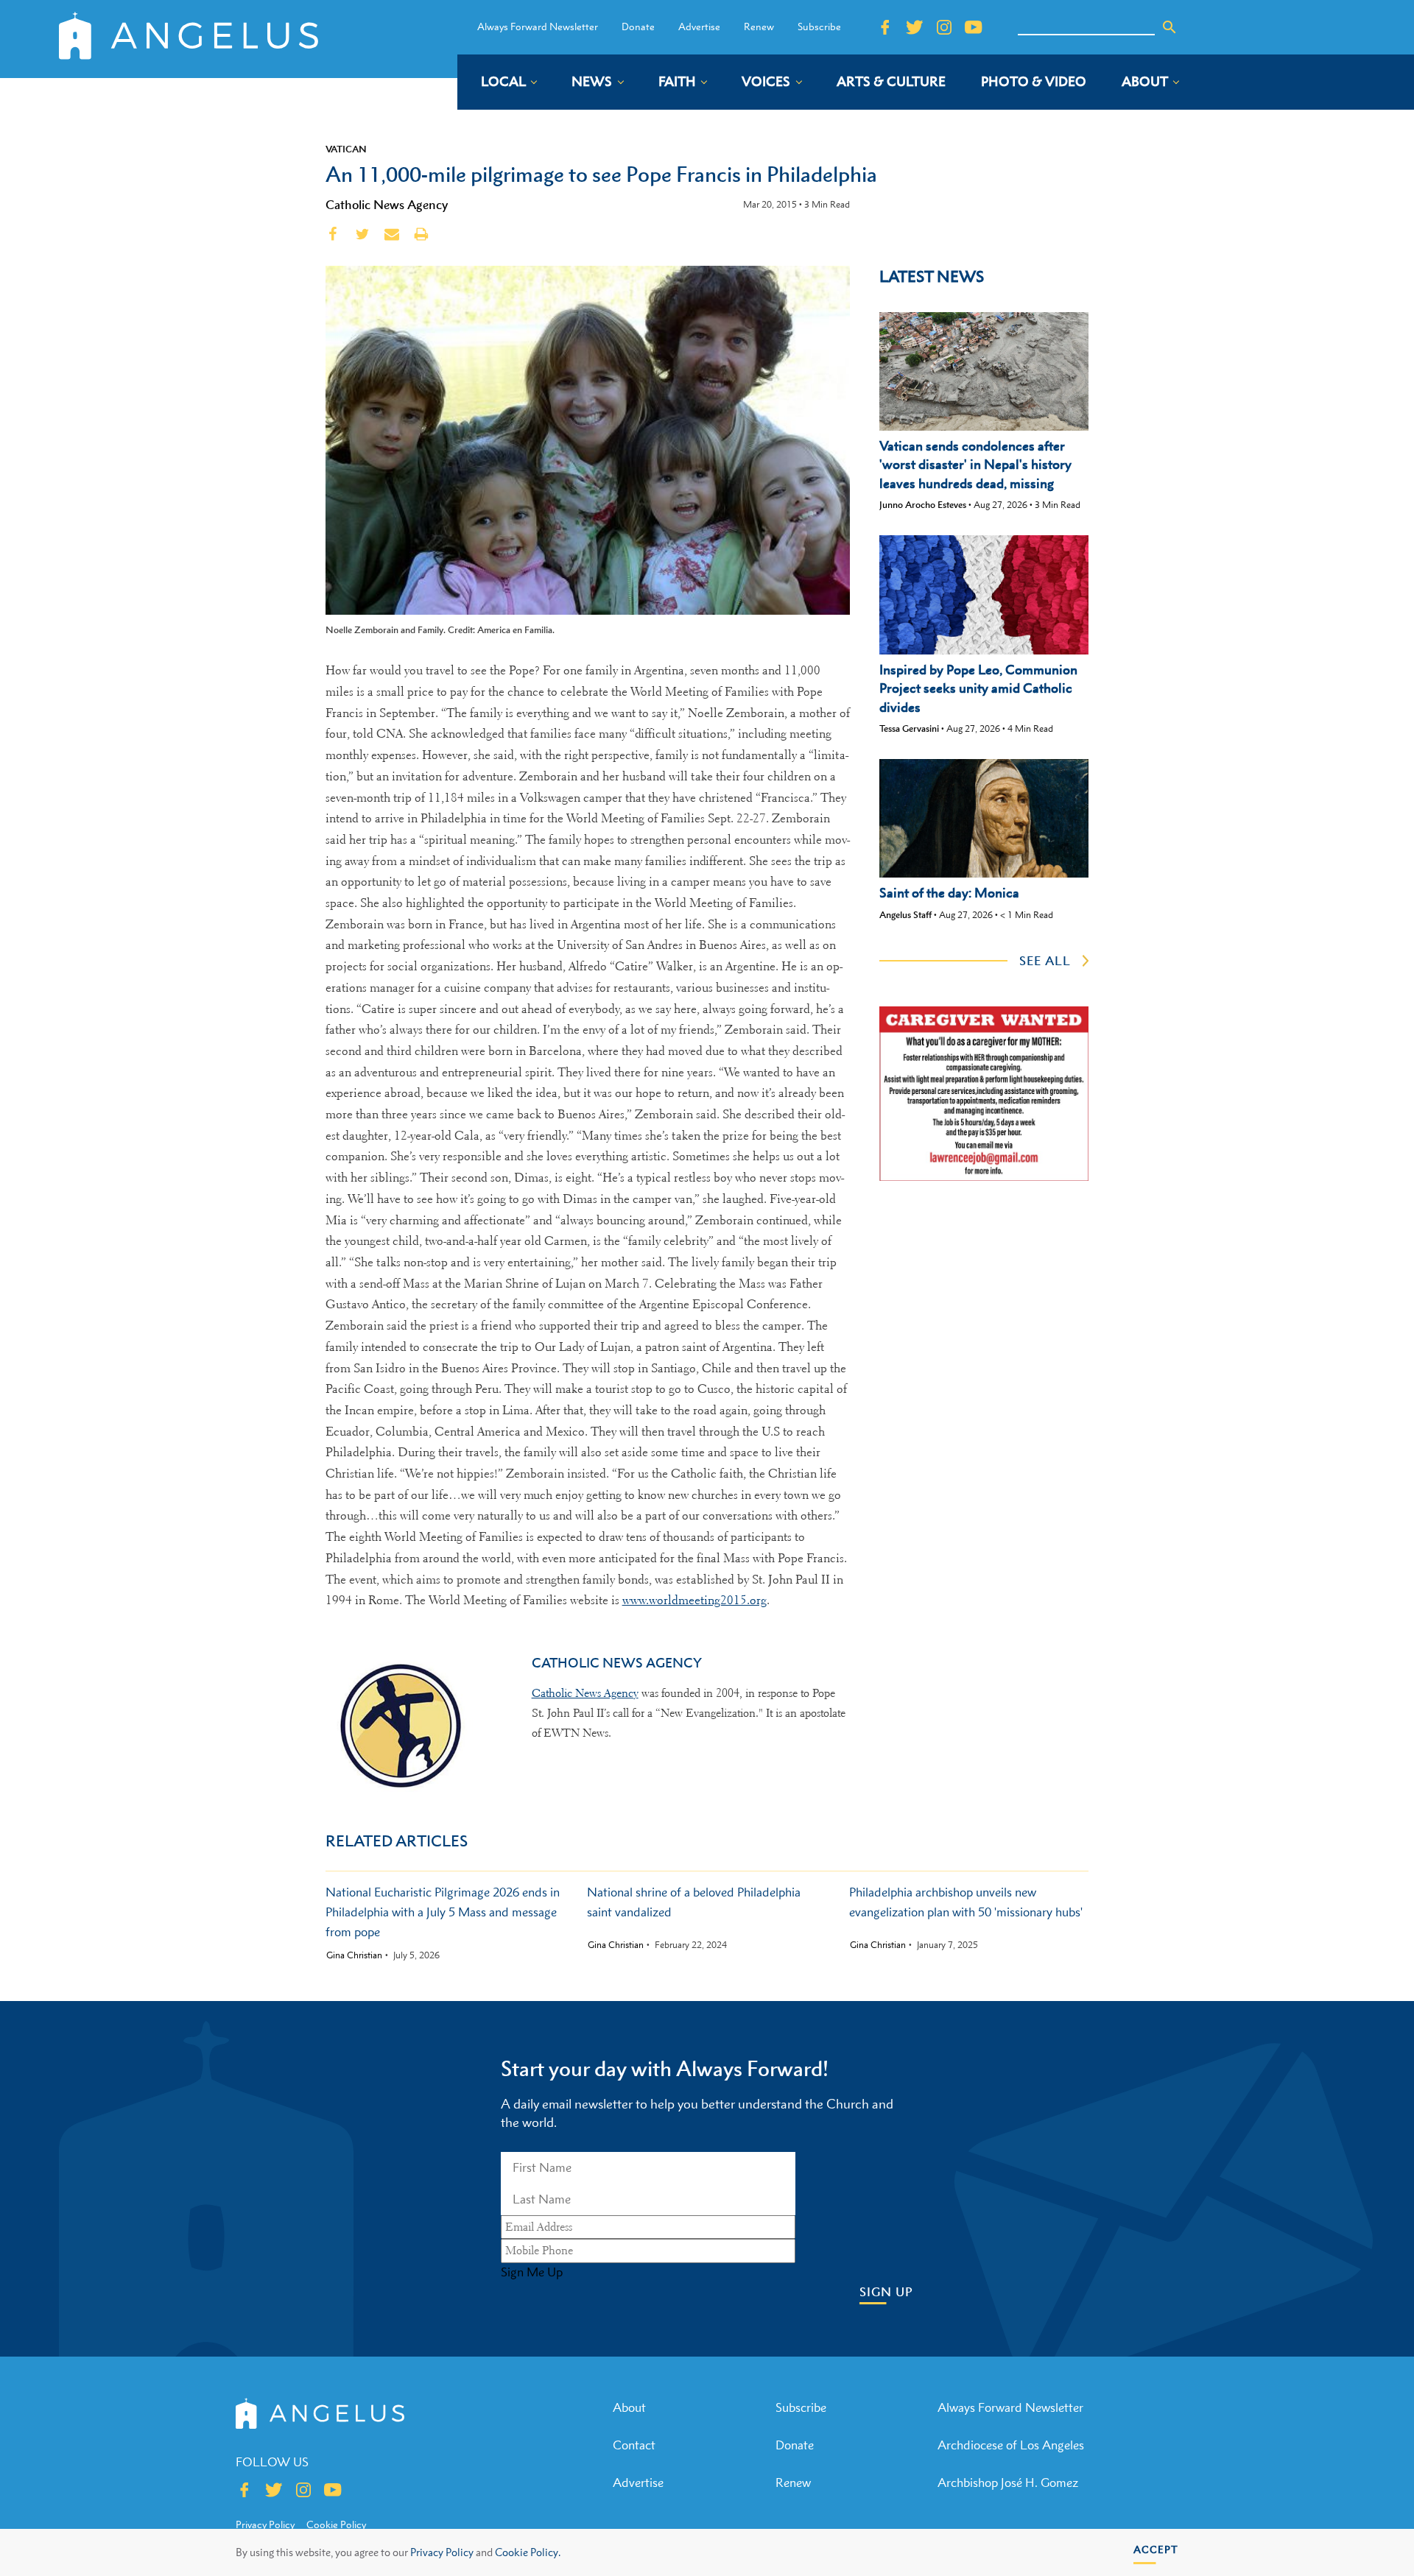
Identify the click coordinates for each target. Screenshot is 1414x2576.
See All (1045, 961)
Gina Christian (354, 1955)
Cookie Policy (336, 2524)
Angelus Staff (905, 915)
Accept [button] (1156, 2549)
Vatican (346, 149)
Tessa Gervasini (909, 728)
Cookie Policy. (528, 2552)
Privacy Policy (442, 2552)
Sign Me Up (532, 2272)
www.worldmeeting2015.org (694, 1600)
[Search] (1169, 27)
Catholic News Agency (387, 205)
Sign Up (886, 2292)
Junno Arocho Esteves (923, 505)
